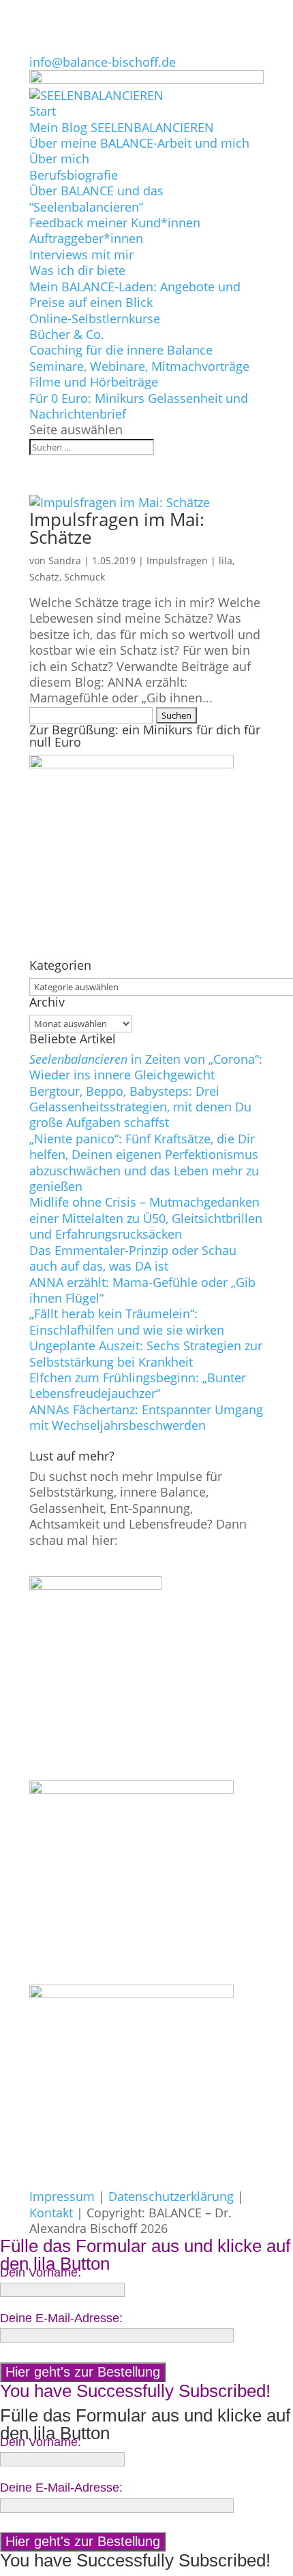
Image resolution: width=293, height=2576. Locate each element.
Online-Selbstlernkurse (95, 319)
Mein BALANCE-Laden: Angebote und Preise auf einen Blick (135, 294)
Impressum (62, 2196)
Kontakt (51, 2213)
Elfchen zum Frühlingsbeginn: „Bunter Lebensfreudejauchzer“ (138, 1385)
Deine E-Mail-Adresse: (61, 2318)
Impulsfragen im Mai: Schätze (117, 528)
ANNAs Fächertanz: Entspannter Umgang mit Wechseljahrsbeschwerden (146, 1417)
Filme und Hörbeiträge (94, 382)
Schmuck (84, 577)
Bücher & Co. (67, 334)
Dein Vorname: (41, 2272)
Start (43, 111)
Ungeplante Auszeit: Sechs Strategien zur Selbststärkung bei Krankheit (146, 1353)
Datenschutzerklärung (171, 2196)
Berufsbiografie (74, 175)
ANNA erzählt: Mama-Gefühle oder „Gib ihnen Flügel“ (142, 1290)
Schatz (44, 577)
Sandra (65, 560)
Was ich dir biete (77, 270)
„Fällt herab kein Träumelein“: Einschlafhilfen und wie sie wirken (127, 1321)
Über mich (59, 159)
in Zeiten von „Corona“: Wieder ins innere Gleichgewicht (146, 1067)
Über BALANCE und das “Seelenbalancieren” (96, 198)
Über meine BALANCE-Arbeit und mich (139, 143)
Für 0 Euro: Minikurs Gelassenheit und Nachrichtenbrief (139, 406)
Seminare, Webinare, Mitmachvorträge (139, 366)
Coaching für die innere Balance (121, 350)
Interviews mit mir (81, 255)
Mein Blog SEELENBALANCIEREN (122, 127)
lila (226, 560)
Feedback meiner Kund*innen (115, 223)
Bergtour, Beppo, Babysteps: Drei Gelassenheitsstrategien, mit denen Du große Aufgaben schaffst (140, 1107)
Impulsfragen (177, 560)
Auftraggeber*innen (86, 238)
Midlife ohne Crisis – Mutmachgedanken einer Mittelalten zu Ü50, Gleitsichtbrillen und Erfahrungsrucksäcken (146, 1218)
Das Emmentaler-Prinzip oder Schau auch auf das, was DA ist (133, 1258)
